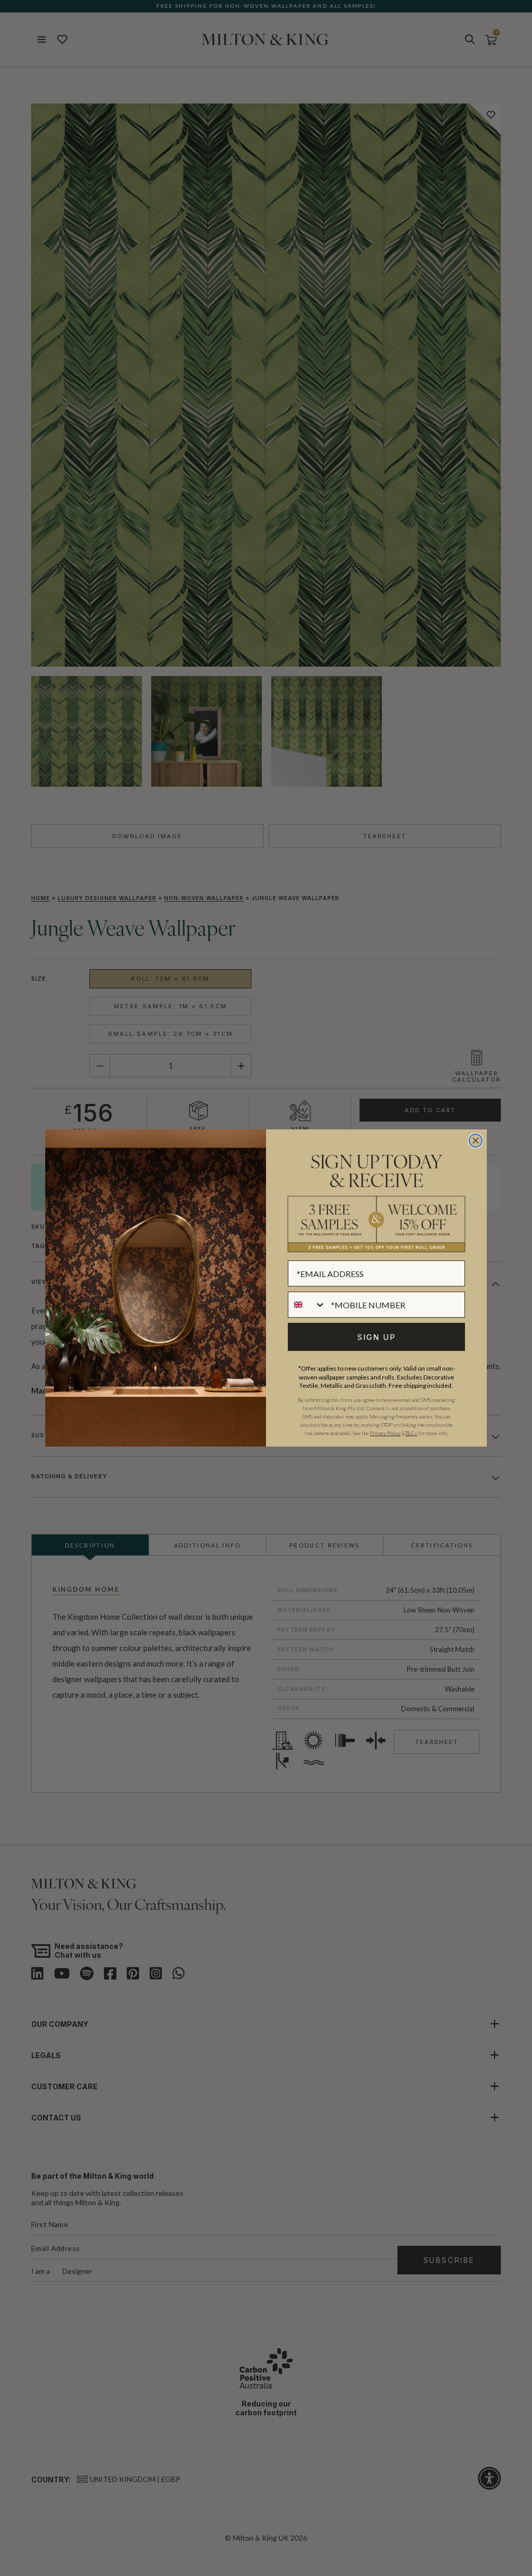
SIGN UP (377, 1337)
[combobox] (307, 1305)
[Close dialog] (476, 1141)
